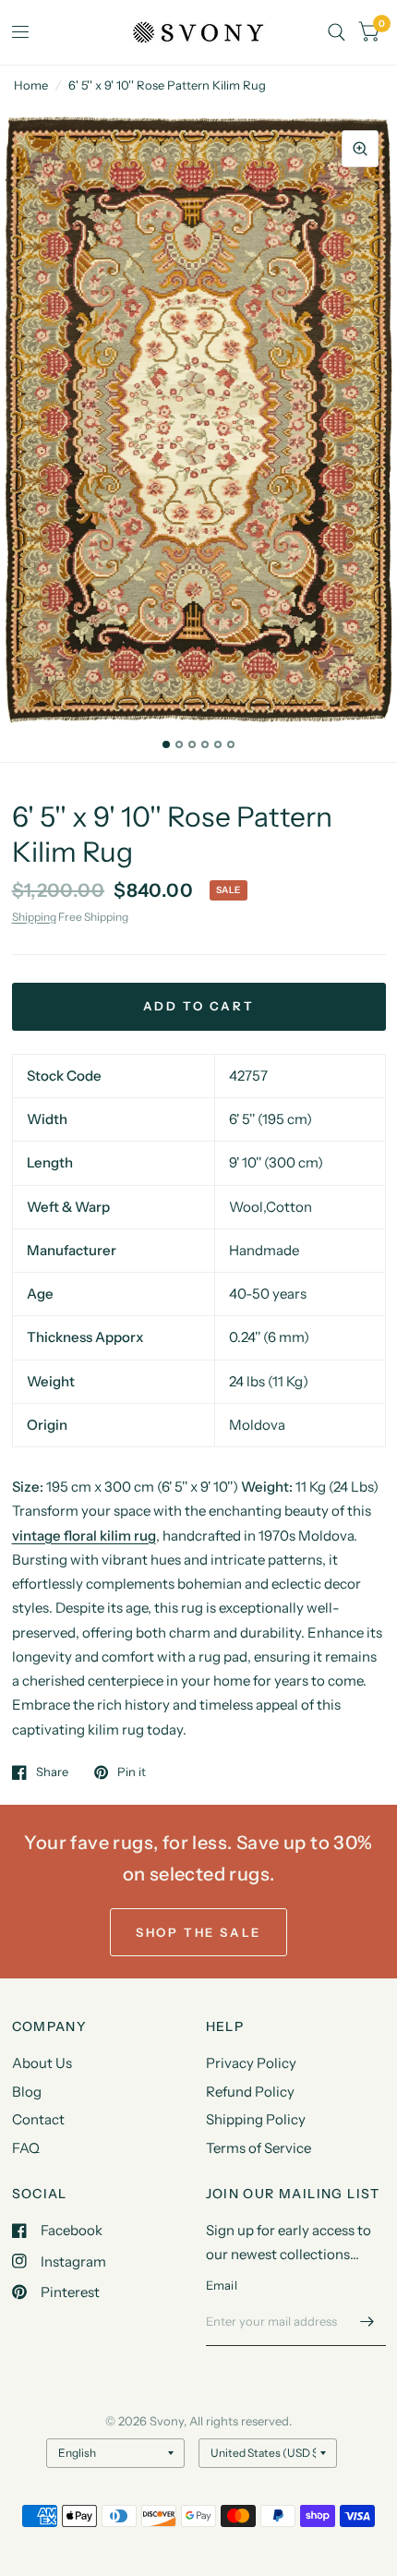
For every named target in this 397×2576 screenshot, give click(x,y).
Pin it (132, 1772)
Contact (38, 2119)
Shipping (34, 917)
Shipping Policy (256, 2119)
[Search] (337, 32)
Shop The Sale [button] (198, 1932)
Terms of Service (259, 2148)
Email (222, 2285)
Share (52, 1772)
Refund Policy (250, 2092)
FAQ (26, 2148)
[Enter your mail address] (367, 2322)
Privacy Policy (251, 2063)
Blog (27, 2092)
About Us (42, 2063)
